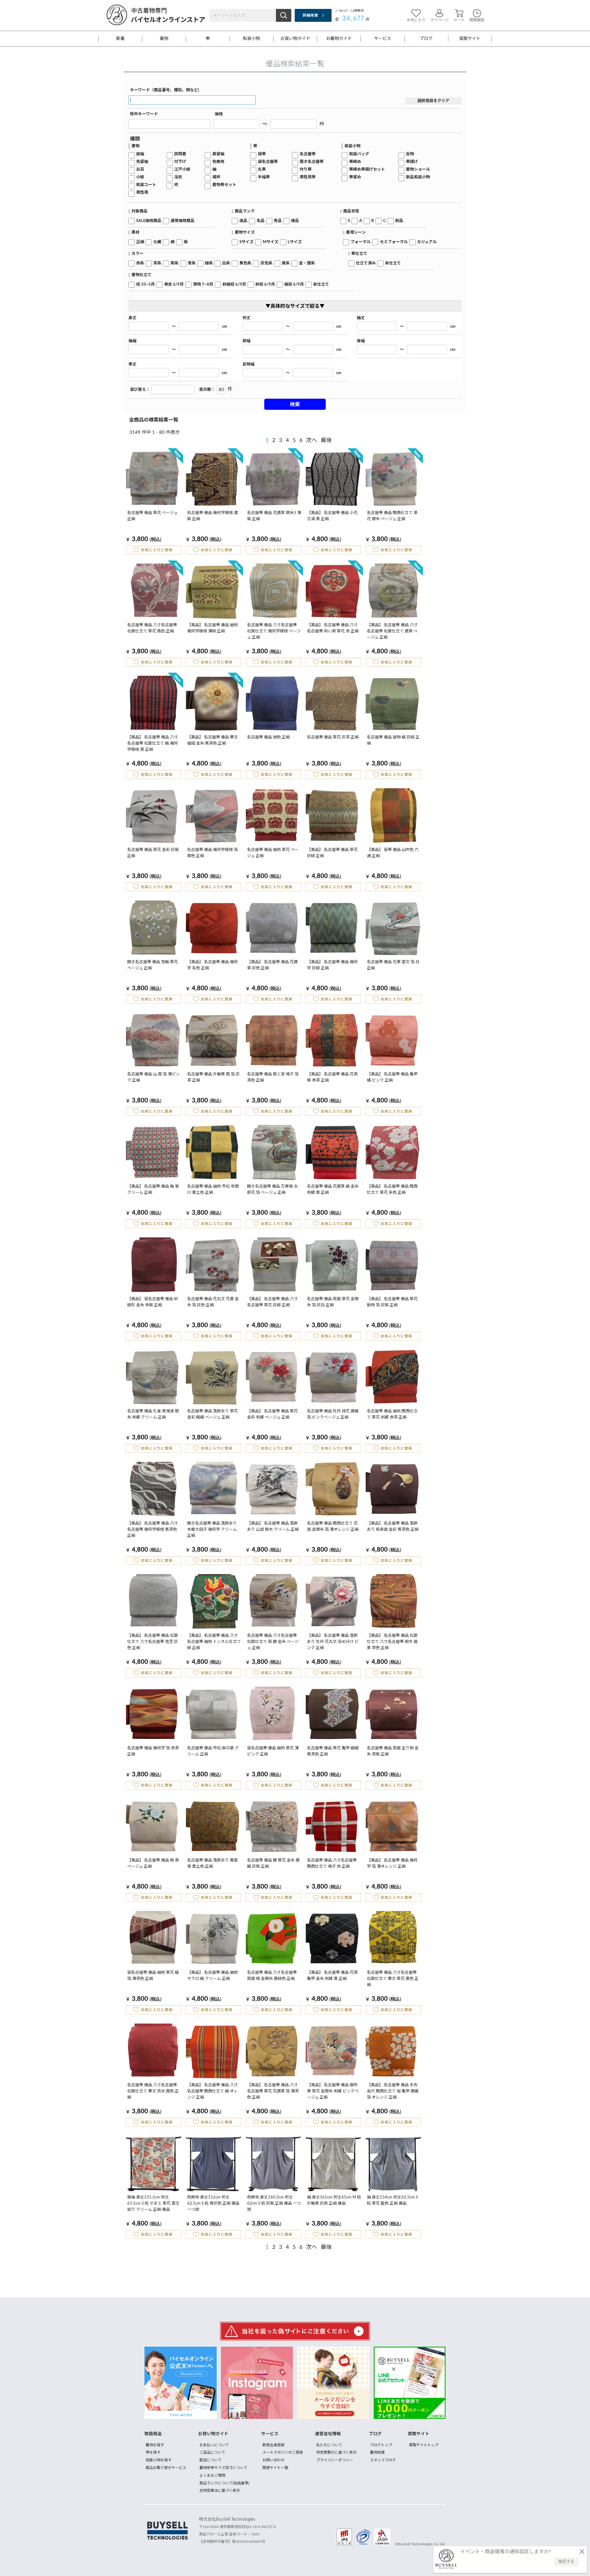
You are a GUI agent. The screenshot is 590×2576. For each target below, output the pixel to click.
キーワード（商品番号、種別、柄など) (165, 90)
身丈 (132, 318)
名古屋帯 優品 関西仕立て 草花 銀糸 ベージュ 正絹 (392, 516)
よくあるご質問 (212, 2475)
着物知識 (377, 2452)
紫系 (175, 263)
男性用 (142, 193)
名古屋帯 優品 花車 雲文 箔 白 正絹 (393, 965)
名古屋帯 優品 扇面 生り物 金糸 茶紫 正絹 (393, 1751)
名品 (261, 221)
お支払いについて (214, 2445)
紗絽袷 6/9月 (234, 285)
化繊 (157, 242)
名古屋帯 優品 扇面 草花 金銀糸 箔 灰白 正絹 (333, 1302)
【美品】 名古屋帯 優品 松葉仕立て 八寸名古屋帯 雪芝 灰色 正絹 (153, 1642)
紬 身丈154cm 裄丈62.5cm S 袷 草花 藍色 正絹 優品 (392, 2200)
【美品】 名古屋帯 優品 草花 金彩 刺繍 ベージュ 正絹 (272, 1414)
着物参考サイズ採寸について (223, 2468)
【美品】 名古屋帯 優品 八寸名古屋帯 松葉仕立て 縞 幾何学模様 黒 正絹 (153, 744)
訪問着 (180, 154)
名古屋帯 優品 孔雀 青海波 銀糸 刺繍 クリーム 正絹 (153, 1414)
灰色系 (267, 263)
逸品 (243, 221)
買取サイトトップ (424, 2445)
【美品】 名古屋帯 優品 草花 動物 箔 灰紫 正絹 (392, 1302)
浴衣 (178, 177)
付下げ (180, 162)
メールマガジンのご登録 (283, 2452)
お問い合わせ (273, 2460)
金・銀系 (307, 263)
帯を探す (153, 2452)
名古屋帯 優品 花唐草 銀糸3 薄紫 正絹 (274, 516)
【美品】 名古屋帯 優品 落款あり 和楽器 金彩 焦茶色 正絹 (393, 1527)
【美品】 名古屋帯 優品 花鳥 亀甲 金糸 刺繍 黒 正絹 (332, 1976)
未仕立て (393, 263)
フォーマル (361, 242)
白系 (226, 263)
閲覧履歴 (477, 20)
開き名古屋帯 (312, 162)
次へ (312, 441)
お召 (140, 170)
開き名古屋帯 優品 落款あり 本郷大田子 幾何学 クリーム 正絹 (212, 1530)
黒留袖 (218, 154)
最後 (326, 441)
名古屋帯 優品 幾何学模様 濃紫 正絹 (212, 516)
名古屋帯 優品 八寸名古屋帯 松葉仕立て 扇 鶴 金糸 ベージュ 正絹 (273, 1642)
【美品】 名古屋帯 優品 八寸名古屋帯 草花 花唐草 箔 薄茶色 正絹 (273, 2091)
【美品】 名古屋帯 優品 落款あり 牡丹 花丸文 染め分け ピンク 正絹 (333, 1642)
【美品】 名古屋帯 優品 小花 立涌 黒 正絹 (332, 516)
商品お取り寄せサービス (166, 2468)
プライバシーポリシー (335, 2460)
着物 (164, 39)
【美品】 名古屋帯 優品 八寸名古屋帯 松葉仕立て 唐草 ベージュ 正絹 (392, 631)
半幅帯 (264, 177)
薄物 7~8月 (203, 285)
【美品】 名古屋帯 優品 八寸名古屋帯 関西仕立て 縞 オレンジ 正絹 (212, 2091)
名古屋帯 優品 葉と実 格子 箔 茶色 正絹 (273, 1077)
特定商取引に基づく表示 (336, 2452)
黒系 (286, 263)
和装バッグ (359, 154)
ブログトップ (381, 2445)
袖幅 (132, 341)
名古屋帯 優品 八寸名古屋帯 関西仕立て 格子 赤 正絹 (332, 1864)
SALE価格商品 (149, 221)
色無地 (218, 162)
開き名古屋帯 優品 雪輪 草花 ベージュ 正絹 (153, 965)
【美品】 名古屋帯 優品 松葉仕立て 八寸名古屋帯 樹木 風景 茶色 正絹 (392, 1642)
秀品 (278, 221)
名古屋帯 (308, 154)
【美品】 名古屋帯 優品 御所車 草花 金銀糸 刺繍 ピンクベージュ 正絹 (333, 2091)
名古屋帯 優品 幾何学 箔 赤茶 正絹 (153, 1751)
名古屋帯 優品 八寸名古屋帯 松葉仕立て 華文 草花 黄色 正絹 (393, 1979)
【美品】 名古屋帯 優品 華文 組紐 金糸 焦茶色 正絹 (212, 740)
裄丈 (246, 318)
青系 (192, 263)
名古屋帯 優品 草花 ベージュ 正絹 (152, 516)
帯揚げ (412, 162)
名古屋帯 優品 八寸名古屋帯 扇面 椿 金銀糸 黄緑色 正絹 (272, 1976)
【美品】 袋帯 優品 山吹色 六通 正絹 (393, 853)
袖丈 (361, 318)
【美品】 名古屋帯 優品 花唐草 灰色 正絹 (272, 965)
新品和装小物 (418, 177)
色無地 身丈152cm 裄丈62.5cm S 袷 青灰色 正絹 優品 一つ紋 (213, 2204)
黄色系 (245, 263)
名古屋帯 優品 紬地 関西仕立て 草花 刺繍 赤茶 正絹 (392, 1414)
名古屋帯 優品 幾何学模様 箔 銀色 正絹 (212, 853)
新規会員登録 (273, 2445)
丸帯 (262, 170)
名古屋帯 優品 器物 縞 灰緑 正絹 (393, 740)
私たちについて (329, 2445)
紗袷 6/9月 (265, 285)
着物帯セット (224, 185)
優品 (295, 221)
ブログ (426, 39)
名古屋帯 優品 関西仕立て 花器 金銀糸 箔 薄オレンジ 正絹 (333, 1527)
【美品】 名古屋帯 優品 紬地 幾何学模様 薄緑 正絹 (212, 628)
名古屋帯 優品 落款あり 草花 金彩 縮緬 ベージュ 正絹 (212, 1414)
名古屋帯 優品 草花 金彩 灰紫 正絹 (153, 853)
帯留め (355, 177)
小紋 (140, 177)
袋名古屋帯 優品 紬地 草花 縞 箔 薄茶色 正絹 (153, 1976)
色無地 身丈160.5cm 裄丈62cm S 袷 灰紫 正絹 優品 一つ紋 (274, 2204)
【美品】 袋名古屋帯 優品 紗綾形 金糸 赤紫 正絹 (153, 1302)
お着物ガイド (339, 39)
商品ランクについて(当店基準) (224, 2483)
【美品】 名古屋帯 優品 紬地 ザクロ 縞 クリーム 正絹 (212, 1976)
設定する (566, 2562)
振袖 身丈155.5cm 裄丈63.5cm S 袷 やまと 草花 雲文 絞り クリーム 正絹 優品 (153, 2204)
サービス (383, 39)
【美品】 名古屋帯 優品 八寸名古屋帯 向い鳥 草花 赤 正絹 (333, 628)
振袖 (140, 154)
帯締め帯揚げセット (367, 170)
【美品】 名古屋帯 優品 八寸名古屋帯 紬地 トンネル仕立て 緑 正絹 (214, 1642)
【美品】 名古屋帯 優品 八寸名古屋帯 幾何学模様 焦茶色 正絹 (153, 1530)
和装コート (146, 185)
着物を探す (155, 2445)
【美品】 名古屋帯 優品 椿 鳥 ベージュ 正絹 (153, 1864)
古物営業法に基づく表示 (220, 2491)
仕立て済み (366, 263)
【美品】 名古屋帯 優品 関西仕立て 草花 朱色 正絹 (392, 1190)
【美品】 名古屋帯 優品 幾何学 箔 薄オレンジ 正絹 (392, 1864)
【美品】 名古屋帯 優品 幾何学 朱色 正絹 (212, 965)
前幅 (246, 341)
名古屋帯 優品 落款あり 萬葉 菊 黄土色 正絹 (212, 1864)
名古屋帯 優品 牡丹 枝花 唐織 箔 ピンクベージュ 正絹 (333, 1414)
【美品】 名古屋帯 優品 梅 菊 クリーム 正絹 (153, 1190)
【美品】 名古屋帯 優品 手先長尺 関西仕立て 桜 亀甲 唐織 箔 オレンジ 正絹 (393, 2091)
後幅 (361, 341)
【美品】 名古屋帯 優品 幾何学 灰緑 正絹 (332, 965)
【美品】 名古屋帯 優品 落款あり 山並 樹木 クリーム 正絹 (273, 1527)
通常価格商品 (183, 221)
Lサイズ (295, 242)
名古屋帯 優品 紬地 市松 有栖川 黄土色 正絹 (213, 1190)
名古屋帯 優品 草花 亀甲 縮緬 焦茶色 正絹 (333, 1751)
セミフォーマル (394, 242)
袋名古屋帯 (268, 162)
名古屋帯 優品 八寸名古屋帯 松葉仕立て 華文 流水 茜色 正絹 (153, 2091)
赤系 (140, 263)
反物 (410, 154)
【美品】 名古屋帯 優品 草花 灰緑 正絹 (332, 853)
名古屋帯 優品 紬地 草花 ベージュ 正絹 (273, 853)
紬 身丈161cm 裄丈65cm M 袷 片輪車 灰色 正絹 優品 (334, 2200)
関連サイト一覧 (275, 2468)
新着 (120, 39)
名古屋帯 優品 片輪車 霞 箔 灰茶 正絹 (213, 1077)
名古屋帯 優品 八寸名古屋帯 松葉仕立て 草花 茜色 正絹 (152, 628)
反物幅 (248, 364)
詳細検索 (310, 15)
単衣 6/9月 (174, 285)
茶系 (157, 263)
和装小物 (251, 39)
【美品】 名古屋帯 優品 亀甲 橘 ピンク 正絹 (392, 1077)
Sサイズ (246, 242)
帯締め (355, 162)
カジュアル (427, 242)
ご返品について (212, 2452)
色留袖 (142, 162)
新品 (399, 221)
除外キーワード (144, 114)
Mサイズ (271, 242)
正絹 (140, 242)
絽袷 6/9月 (294, 285)
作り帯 (306, 170)
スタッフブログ (383, 2460)
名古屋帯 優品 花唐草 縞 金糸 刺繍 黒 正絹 (333, 1190)
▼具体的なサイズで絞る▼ (295, 306)
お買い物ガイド (295, 39)
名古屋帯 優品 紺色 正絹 (268, 737)
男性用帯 (308, 177)
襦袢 (216, 177)
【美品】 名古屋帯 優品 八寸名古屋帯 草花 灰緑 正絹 (272, 1302)
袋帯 (262, 154)
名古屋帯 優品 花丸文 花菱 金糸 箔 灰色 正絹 (213, 1302)
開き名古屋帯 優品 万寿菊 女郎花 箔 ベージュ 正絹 (272, 1190)
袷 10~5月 (146, 285)
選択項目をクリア (433, 101)
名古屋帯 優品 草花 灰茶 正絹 (333, 737)
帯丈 (132, 364)
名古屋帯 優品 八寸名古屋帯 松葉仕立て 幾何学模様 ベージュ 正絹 (274, 631)
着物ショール (418, 170)
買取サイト (470, 39)
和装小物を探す (159, 2460)
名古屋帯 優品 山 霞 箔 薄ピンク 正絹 (153, 1077)
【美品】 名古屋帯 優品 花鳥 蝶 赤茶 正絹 (332, 1077)
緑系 (209, 263)
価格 (219, 114)
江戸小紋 (182, 170)
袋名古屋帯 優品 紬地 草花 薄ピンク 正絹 (273, 1751)
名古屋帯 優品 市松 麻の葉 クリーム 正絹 (213, 1751)
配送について (210, 2460)
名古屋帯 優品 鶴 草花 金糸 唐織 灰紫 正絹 (273, 1864)
